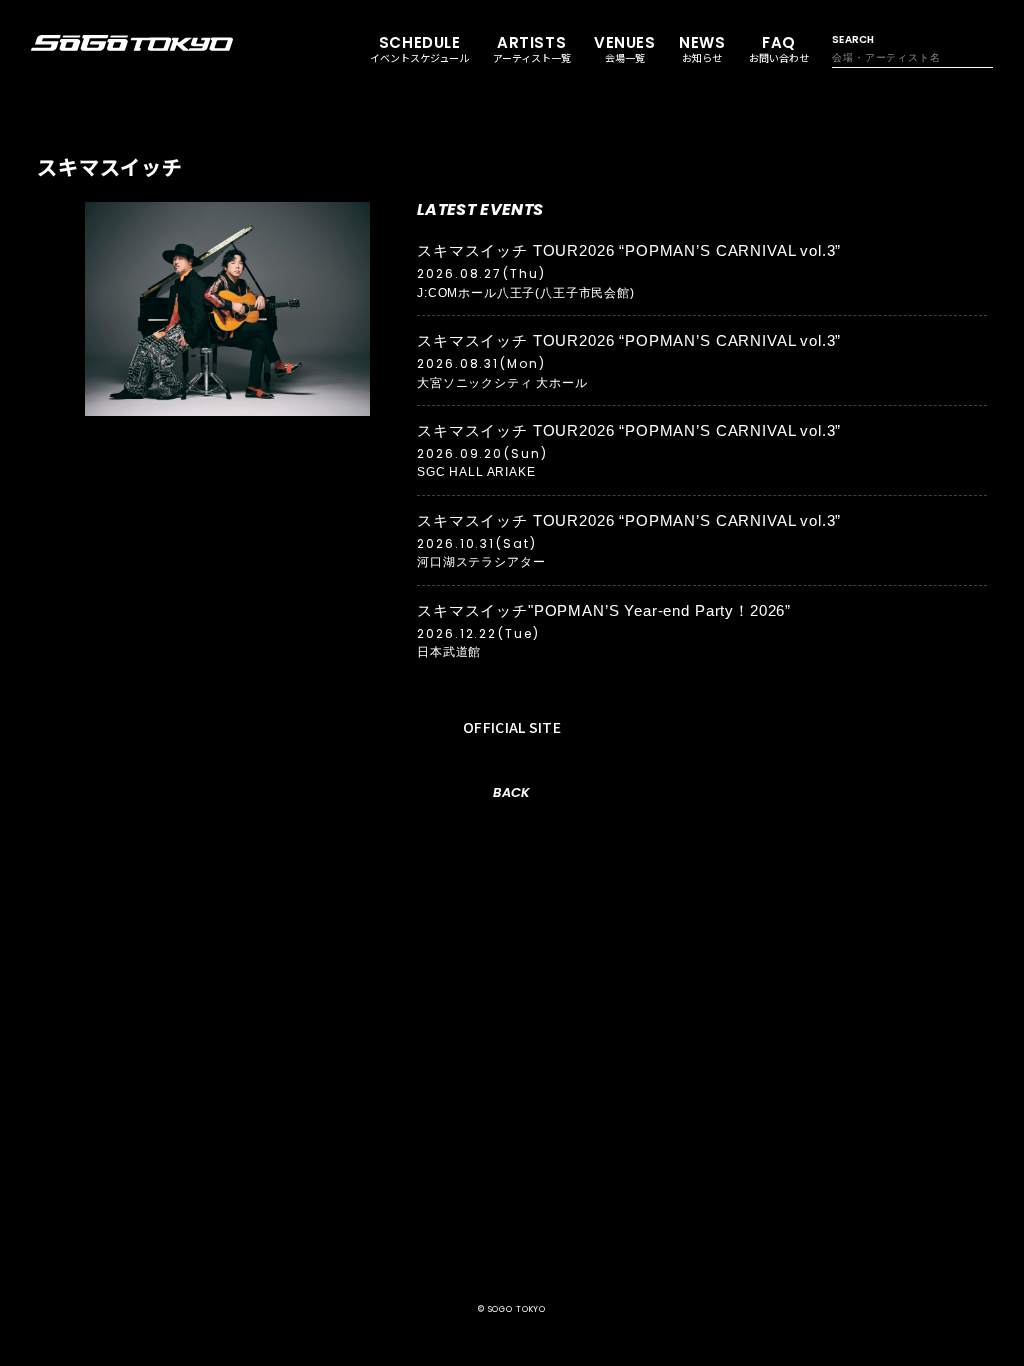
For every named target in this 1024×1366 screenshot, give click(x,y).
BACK (511, 792)
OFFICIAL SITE (512, 727)
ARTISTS (532, 49)
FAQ (779, 49)
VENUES (625, 49)
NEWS (702, 49)
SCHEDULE (419, 49)
